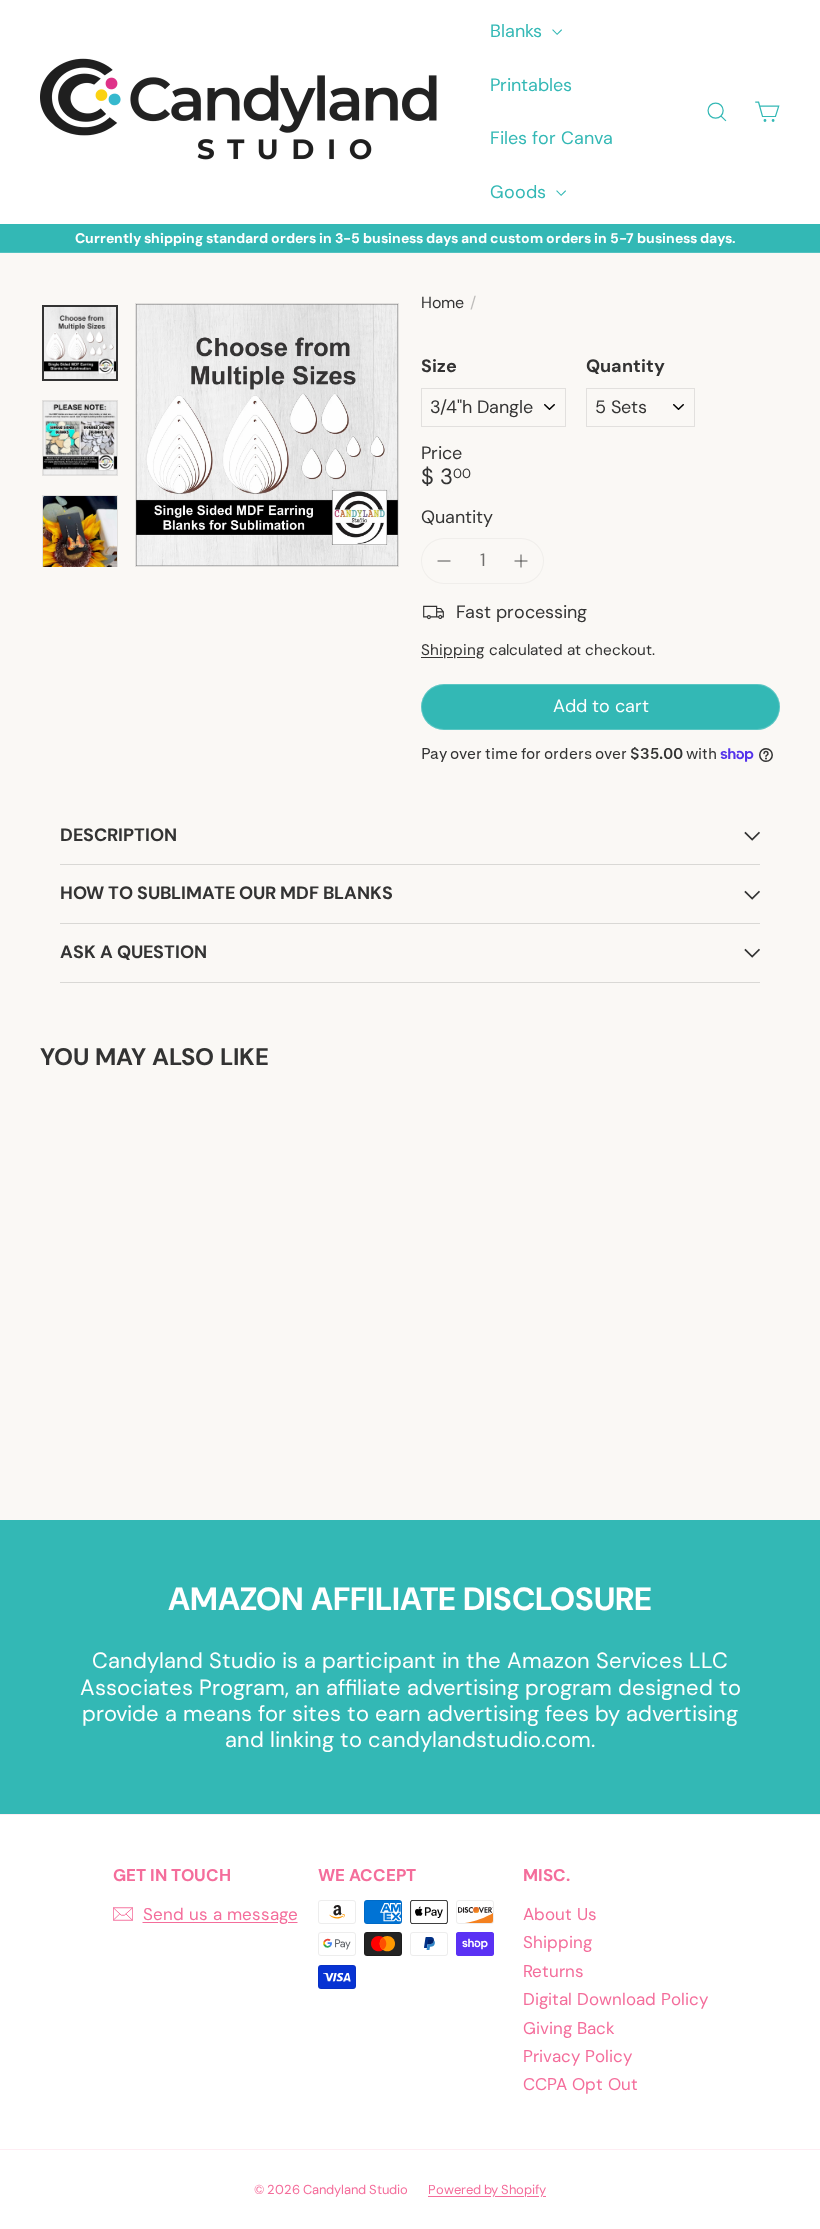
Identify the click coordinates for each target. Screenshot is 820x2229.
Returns (553, 1971)
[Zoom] (267, 435)
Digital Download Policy (615, 1999)
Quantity (625, 367)
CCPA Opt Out (580, 2084)
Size (439, 367)
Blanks (518, 31)
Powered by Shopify (487, 2189)
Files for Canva (551, 138)
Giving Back (569, 2028)
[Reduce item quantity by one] (444, 561)
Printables (531, 85)
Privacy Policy (577, 2056)
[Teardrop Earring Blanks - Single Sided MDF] (93, 1280)
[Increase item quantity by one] (522, 561)
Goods (520, 192)
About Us (560, 1914)
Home (442, 302)
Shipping (453, 650)
